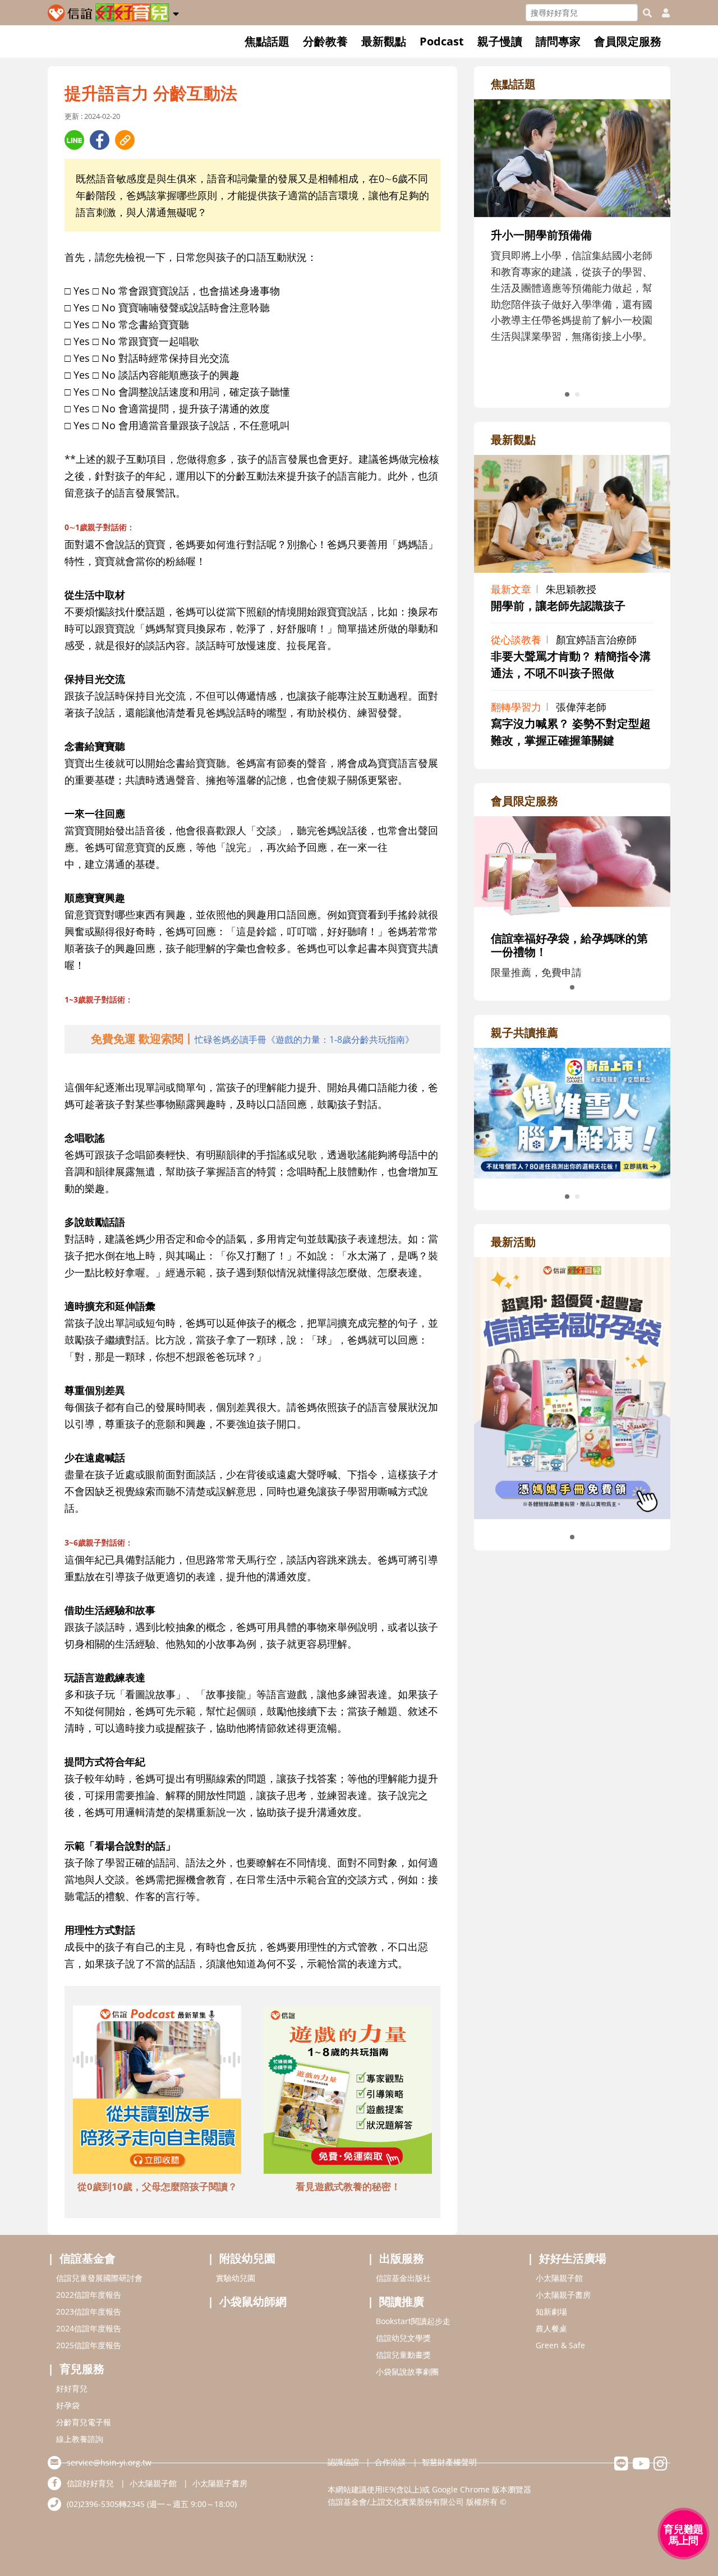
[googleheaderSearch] (647, 13)
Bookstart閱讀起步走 (413, 2321)
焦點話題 (267, 41)
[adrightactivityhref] (572, 1387)
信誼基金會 (88, 2258)
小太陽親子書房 (563, 2295)
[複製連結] (125, 140)
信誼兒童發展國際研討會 (99, 2278)
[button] (176, 12)
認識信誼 (343, 2462)
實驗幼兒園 (236, 2278)
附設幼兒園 (247, 2258)
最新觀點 (384, 41)
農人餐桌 (551, 2328)
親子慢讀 (500, 41)
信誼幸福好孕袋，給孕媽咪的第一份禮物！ (569, 945)
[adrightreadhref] (493, 1112)
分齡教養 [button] (325, 41)
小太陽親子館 (559, 2278)
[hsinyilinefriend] (621, 2466)
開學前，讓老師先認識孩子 (558, 606)
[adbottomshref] (157, 2091)
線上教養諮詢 (80, 2439)
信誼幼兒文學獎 (403, 2338)
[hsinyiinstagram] (661, 2466)
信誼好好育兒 (90, 2483)
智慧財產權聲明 (449, 2462)
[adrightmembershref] (572, 867)
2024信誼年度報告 (89, 2328)
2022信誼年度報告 (89, 2295)
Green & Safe (560, 2345)
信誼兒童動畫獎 (403, 2355)
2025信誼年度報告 (89, 2345)
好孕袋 (68, 2405)
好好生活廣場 (573, 2258)
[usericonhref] (661, 13)
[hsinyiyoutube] (641, 2466)
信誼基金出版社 (403, 2278)
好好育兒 (72, 2388)
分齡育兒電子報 (84, 2422)
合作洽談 (390, 2462)
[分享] (74, 140)
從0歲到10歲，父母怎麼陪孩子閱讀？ (157, 2186)
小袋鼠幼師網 (253, 2301)
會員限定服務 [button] (628, 41)
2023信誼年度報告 (89, 2311)
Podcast (442, 41)
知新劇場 (551, 2311)
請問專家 (558, 41)
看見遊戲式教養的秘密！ (348, 2186)
